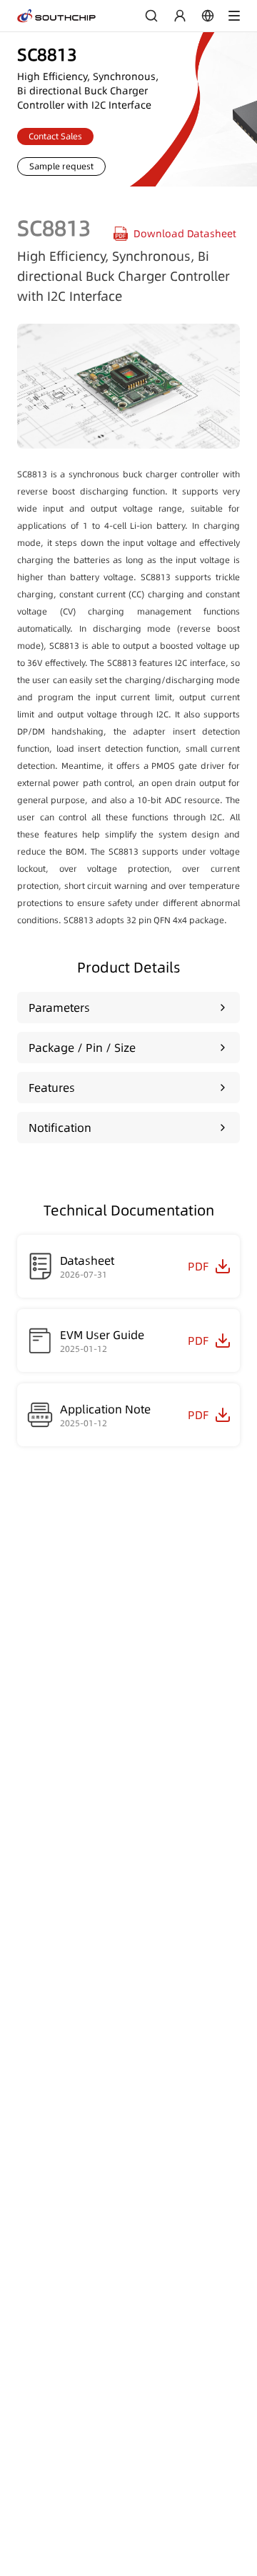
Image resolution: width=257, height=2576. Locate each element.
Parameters (59, 1008)
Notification (60, 1128)
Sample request (61, 166)
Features (52, 1088)
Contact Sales (55, 136)
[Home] (56, 16)
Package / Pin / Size (82, 1048)
